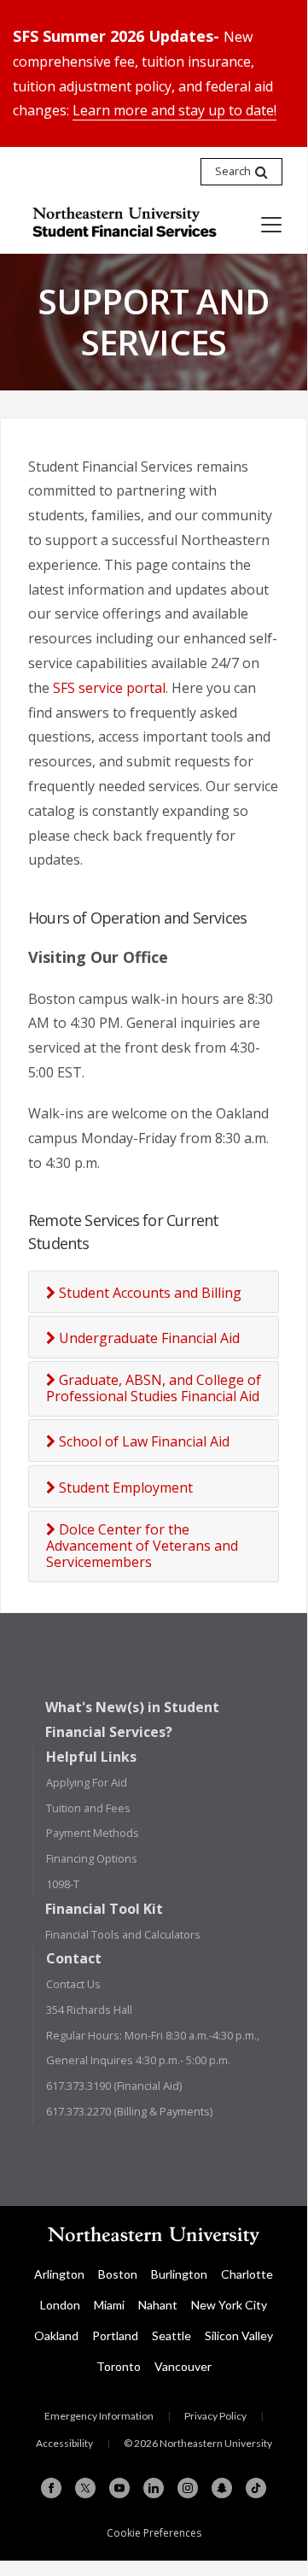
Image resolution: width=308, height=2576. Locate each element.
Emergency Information (99, 2416)
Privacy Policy (215, 2416)
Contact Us (73, 1984)
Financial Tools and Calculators (123, 1934)
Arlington (59, 2274)
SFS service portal (109, 688)
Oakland (56, 2335)
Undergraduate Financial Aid (148, 1338)
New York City (229, 2305)
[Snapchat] (222, 2488)
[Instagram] (188, 2488)
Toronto (119, 2366)
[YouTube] (119, 2488)
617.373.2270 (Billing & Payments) (129, 2111)
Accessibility (64, 2443)
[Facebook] (51, 2488)
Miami (109, 2305)
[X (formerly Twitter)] (85, 2488)
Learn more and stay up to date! (174, 110)
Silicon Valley (239, 2335)
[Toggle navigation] (271, 225)
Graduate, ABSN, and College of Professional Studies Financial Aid (154, 1388)
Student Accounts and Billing (148, 1293)
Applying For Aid (87, 1782)
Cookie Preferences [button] (154, 2533)
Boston (118, 2274)
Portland (115, 2335)
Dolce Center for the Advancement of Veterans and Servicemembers (142, 1546)
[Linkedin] (154, 2488)
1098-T (63, 1884)
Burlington (179, 2274)
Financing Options (92, 1858)
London (60, 2305)
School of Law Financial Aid (142, 1442)
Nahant (158, 2305)
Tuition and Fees (88, 1808)
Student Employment (124, 1488)
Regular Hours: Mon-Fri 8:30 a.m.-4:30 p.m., (153, 2035)
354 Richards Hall (89, 2010)
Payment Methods (93, 1833)
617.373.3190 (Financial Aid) (114, 2086)
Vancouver (183, 2366)
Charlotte (247, 2274)
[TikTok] (256, 2488)
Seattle (171, 2335)
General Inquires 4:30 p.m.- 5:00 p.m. (138, 2060)
